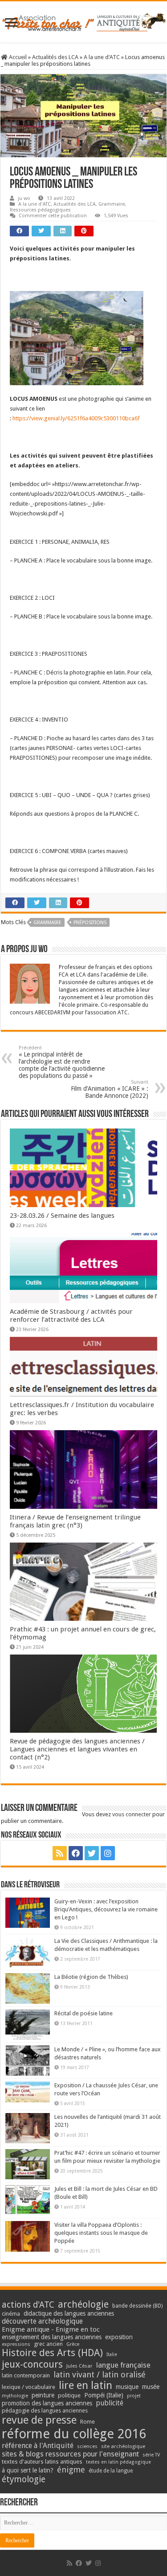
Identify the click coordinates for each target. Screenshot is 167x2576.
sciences (87, 2446)
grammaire (47, 923)
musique (127, 2387)
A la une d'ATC (102, 57)
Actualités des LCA (55, 57)
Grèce (73, 2344)
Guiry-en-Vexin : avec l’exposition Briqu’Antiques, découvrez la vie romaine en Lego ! (106, 1909)
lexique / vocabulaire (29, 2387)
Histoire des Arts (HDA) (52, 2353)
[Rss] (60, 1853)
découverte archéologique (42, 2321)
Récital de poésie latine (83, 2013)
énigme (71, 2470)
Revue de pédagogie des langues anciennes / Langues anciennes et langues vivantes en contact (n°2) (77, 1749)
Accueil (17, 57)
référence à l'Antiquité (38, 2446)
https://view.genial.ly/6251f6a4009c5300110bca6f (76, 418)
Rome (88, 2422)
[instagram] (108, 1853)
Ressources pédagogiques (40, 210)
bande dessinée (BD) (137, 2306)
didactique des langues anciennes (69, 2313)
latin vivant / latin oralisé (100, 2375)
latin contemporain (26, 2375)
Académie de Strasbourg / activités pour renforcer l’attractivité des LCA (71, 1316)
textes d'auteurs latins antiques (42, 2462)
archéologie (83, 2304)
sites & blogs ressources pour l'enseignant (70, 2454)
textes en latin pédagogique (118, 2462)
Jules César (79, 2366)
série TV (151, 2455)
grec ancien (48, 2344)
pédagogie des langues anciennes (45, 2411)
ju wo (24, 198)
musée (151, 2387)
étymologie (24, 2479)
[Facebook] (76, 1853)
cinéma (11, 2314)
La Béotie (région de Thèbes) (91, 1977)
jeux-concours (32, 2364)
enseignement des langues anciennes (52, 2337)
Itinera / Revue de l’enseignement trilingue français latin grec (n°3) (75, 1521)
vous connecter (132, 1814)
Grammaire (112, 204)
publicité (110, 2403)
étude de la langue (111, 2471)
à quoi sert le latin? (28, 2470)
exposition (119, 2337)
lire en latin (86, 2385)
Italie (112, 2355)
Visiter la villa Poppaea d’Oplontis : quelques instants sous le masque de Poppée (101, 2233)
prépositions (90, 923)
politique (69, 2395)
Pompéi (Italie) (104, 2395)
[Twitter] (92, 1853)
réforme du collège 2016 (74, 2434)
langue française (123, 2365)
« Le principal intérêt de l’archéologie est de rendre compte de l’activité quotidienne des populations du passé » (62, 1062)
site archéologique (123, 2446)
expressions (16, 2344)
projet (134, 2396)
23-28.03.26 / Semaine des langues (62, 1216)
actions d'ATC (28, 2305)
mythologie (15, 2396)
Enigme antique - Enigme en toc (51, 2329)
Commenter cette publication (53, 216)
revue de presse (39, 2420)
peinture (43, 2395)
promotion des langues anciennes (47, 2403)
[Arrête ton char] (83, 21)
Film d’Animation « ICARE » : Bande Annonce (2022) (110, 1089)
